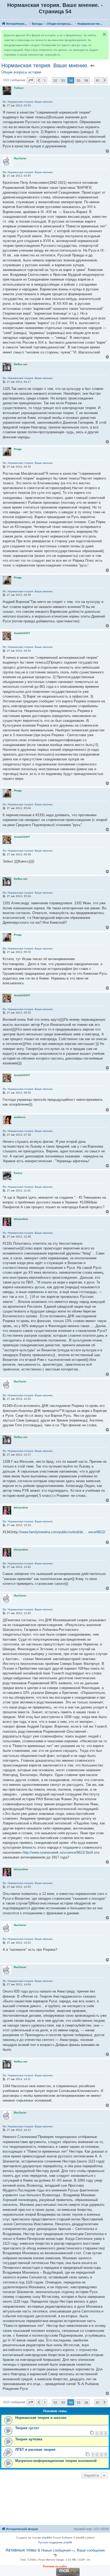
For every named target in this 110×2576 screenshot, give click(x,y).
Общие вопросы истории (21, 72)
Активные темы (21, 2550)
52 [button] (55, 80)
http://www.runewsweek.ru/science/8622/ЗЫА (58, 1852)
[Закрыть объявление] (104, 34)
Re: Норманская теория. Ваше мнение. (28, 102)
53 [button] (63, 80)
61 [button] (98, 80)
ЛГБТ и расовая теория (35, 2450)
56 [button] (86, 80)
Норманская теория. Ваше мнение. (45, 65)
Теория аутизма (29, 2439)
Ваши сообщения (91, 2550)
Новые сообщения (56, 2550)
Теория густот (27, 2428)
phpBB (46, 2538)
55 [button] (78, 80)
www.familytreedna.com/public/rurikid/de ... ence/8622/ (63, 1532)
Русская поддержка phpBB (55, 2542)
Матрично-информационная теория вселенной (56, 2461)
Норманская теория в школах (41, 2418)
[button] (31, 80)
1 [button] (45, 80)
